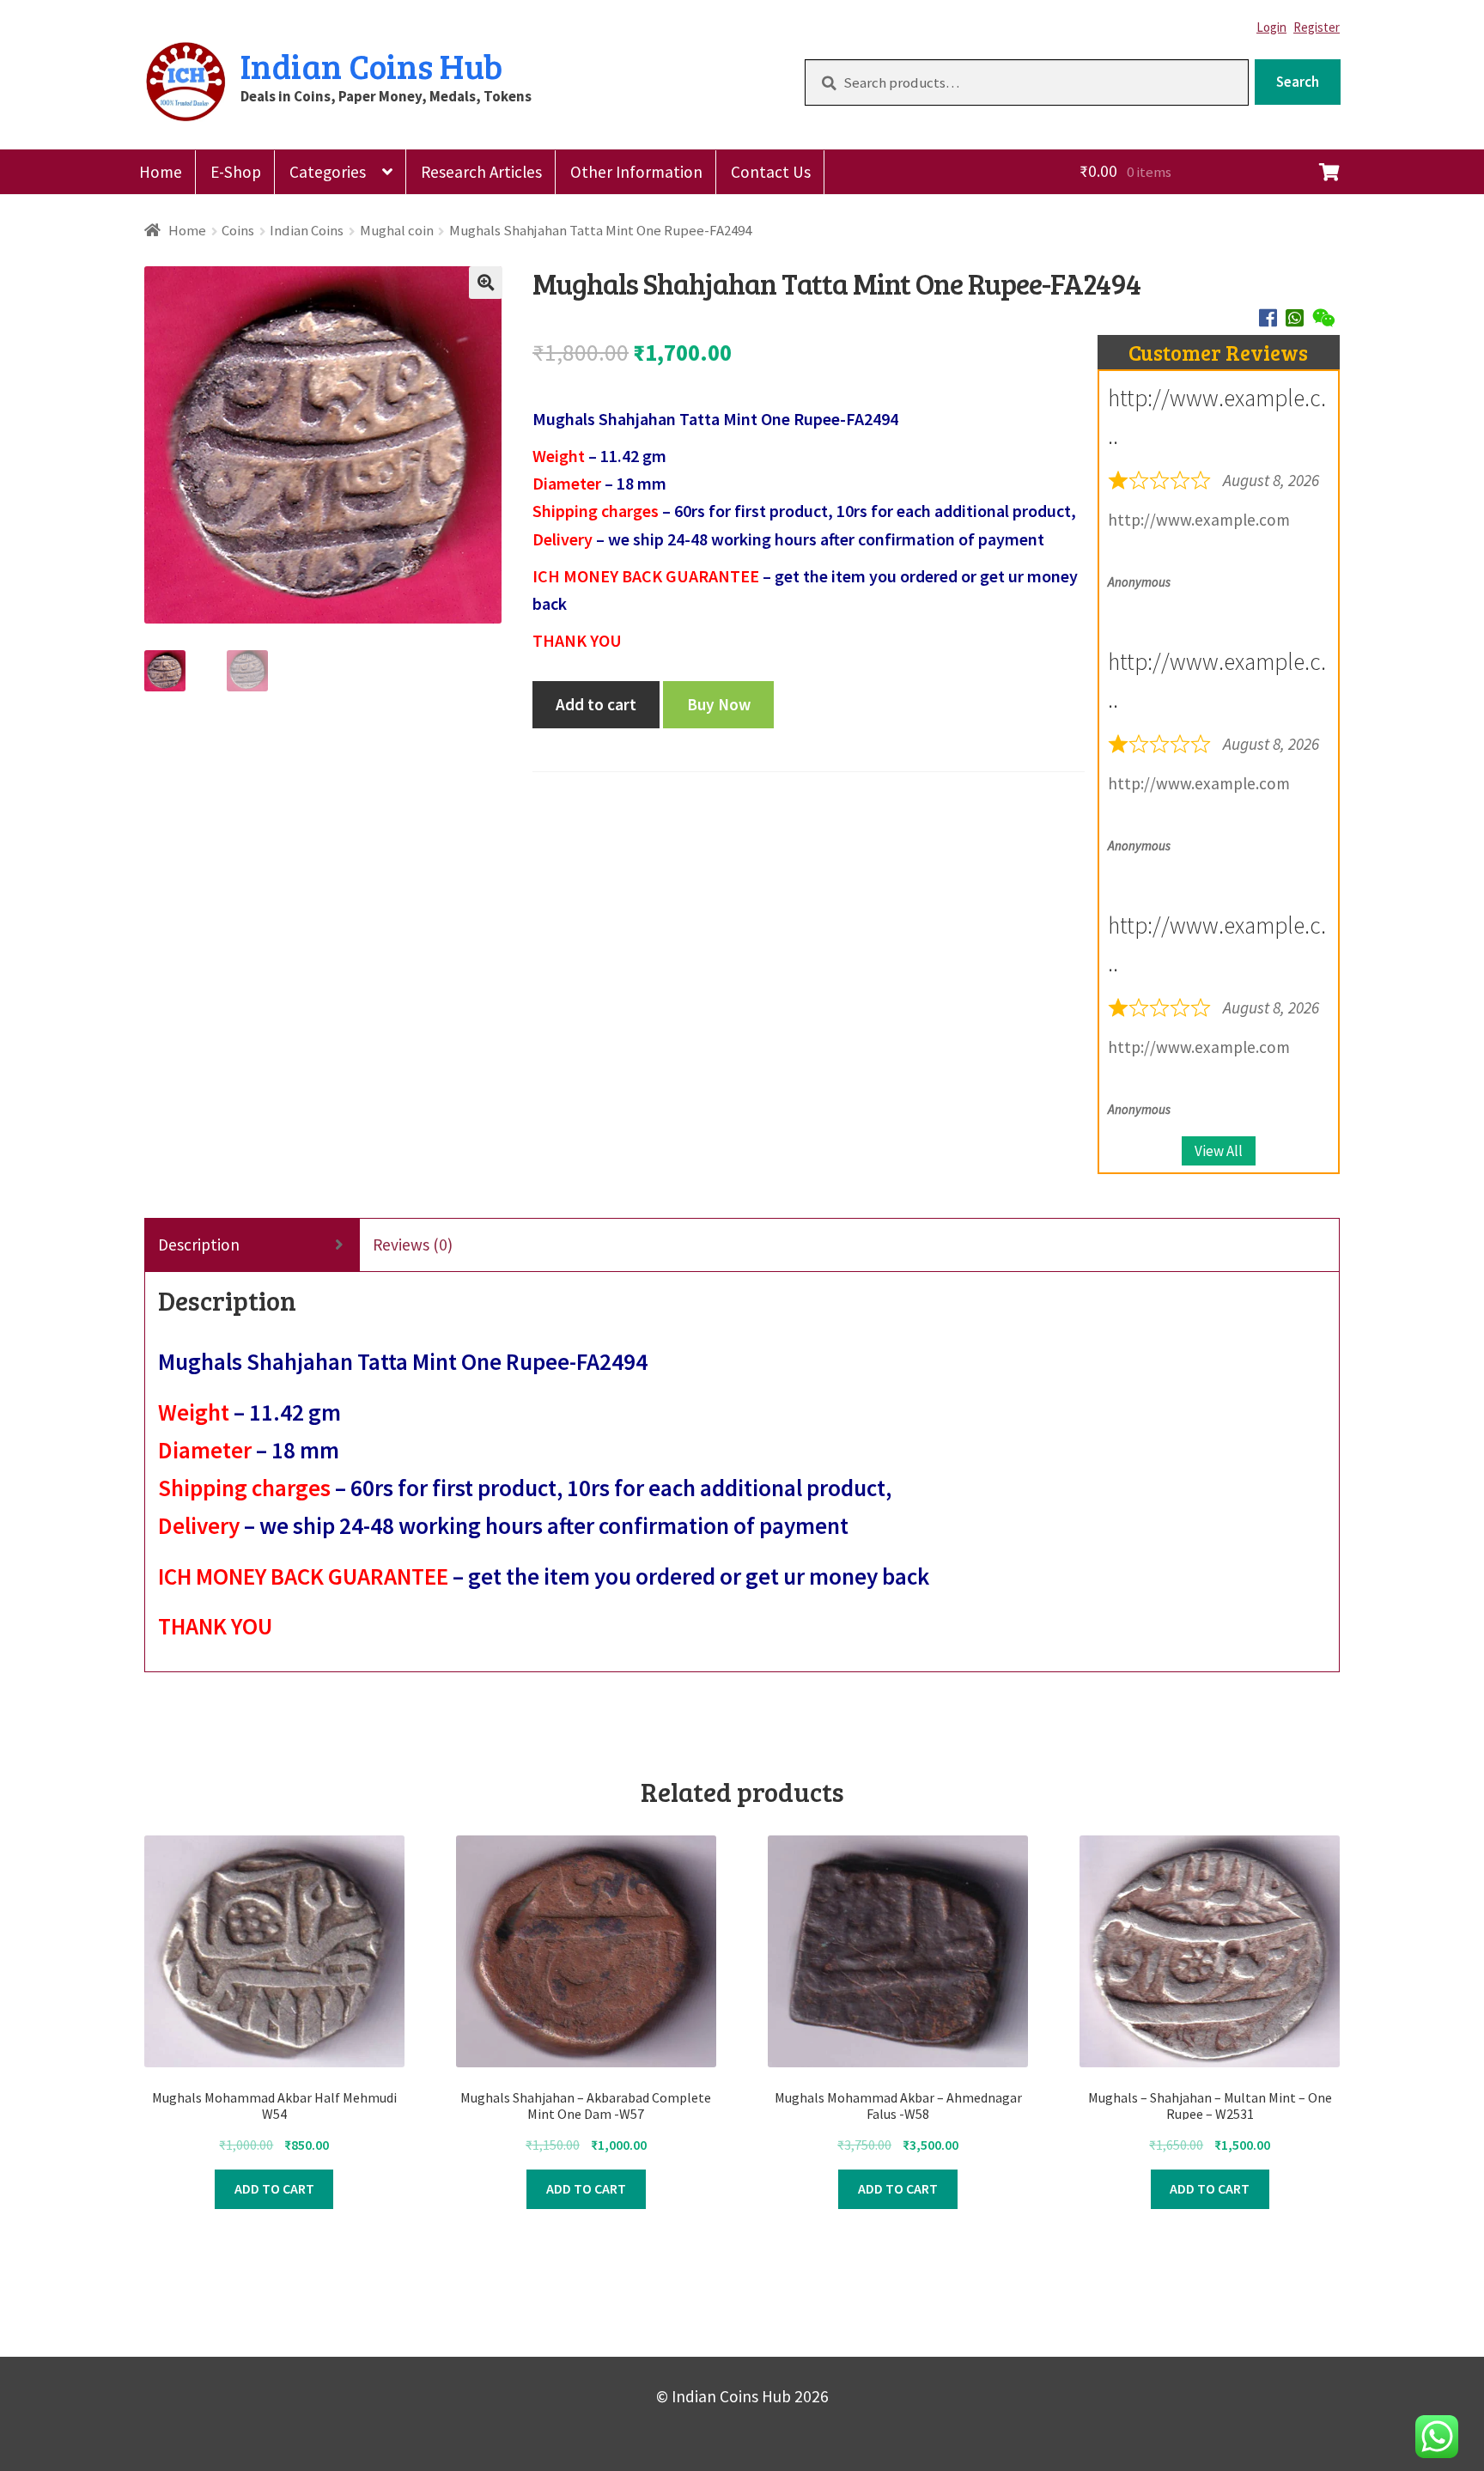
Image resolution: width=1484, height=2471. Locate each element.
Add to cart (596, 704)
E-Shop (236, 172)
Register (1317, 27)
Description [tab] (199, 1245)
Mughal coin (397, 230)
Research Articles (481, 172)
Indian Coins (307, 230)
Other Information (636, 172)
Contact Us (771, 172)
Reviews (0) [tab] (413, 1245)
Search (1298, 82)
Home (161, 172)
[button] (485, 283)
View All (1219, 1151)
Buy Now (719, 704)
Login (1271, 27)
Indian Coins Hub (371, 65)
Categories (328, 172)
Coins (238, 230)
